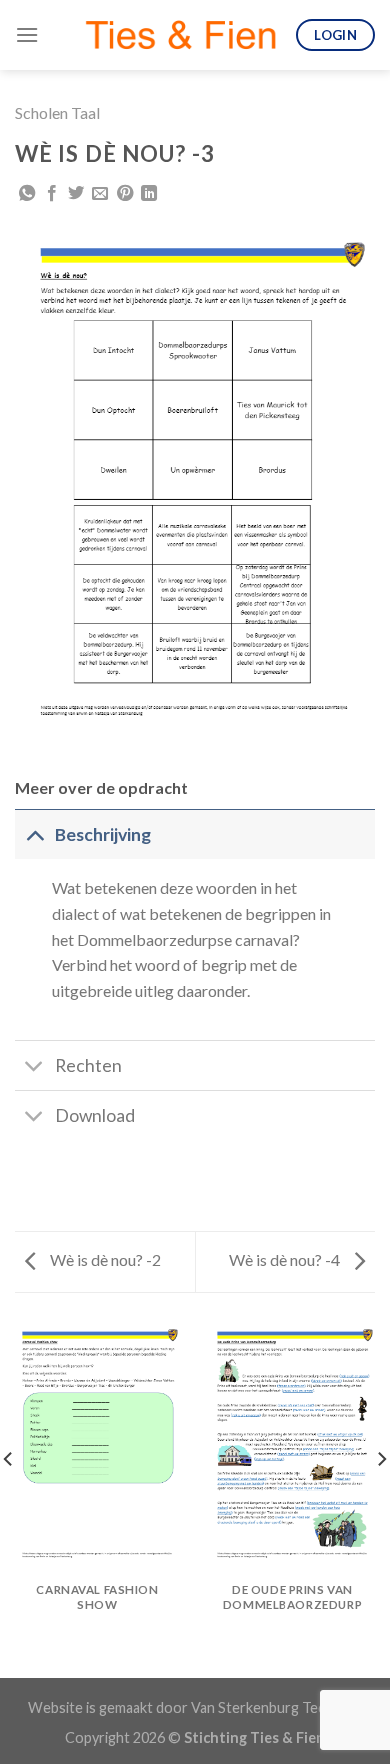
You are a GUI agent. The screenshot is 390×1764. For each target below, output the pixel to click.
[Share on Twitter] (76, 194)
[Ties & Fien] (181, 35)
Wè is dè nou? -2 (104, 1259)
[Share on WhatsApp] (27, 194)
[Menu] (27, 34)
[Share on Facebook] (52, 194)
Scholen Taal (57, 112)
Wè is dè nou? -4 (286, 1259)
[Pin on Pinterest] (125, 194)
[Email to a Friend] (100, 194)
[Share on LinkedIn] (149, 194)
